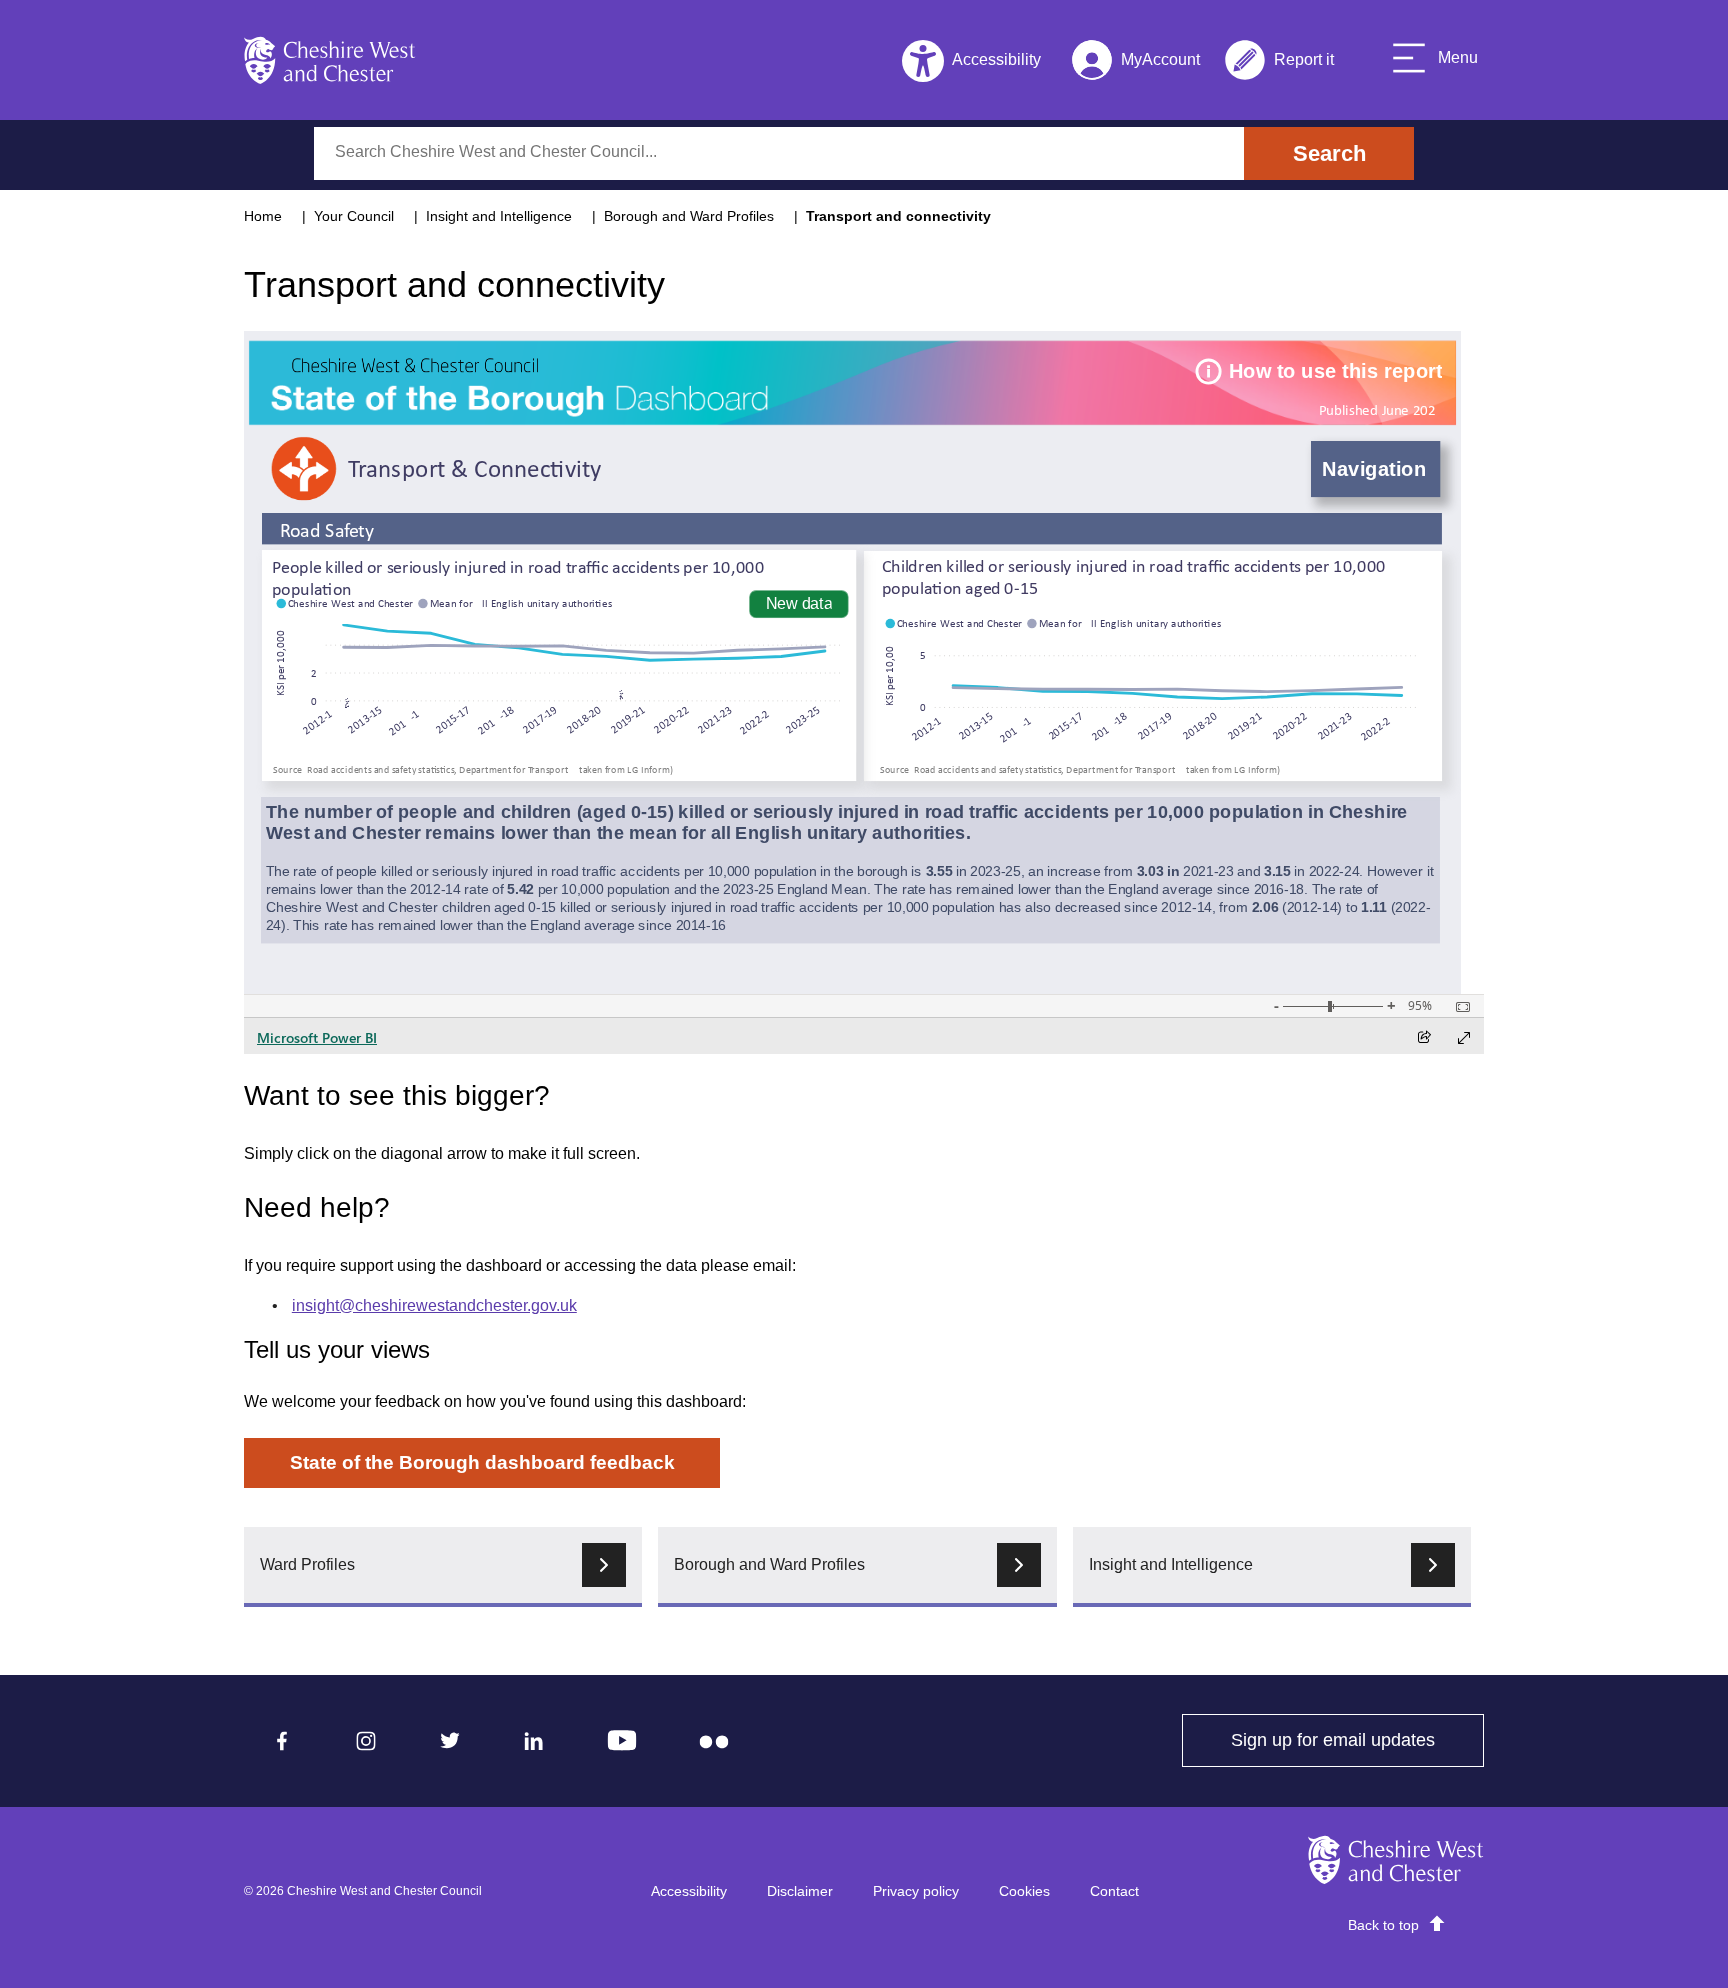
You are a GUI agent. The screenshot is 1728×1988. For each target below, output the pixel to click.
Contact (1114, 1891)
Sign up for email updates (1357, 1740)
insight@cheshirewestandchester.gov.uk (434, 1305)
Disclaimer (800, 1891)
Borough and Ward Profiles (689, 216)
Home (263, 216)
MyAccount (1135, 63)
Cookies (1024, 1891)
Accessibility (689, 1891)
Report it (1279, 63)
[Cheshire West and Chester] (330, 60)
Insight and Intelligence (499, 216)
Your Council (354, 216)
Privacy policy (916, 1891)
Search (1329, 153)
